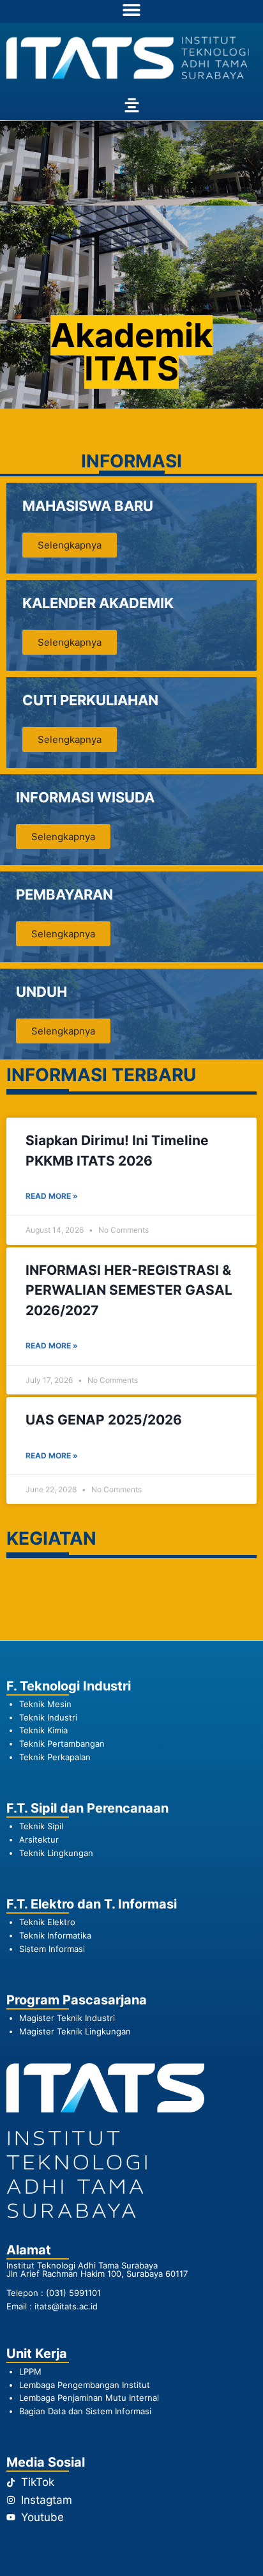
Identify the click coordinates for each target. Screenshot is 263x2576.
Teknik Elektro (47, 1922)
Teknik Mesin (45, 1704)
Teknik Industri (48, 1717)
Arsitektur (39, 1839)
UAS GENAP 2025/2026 (104, 1420)
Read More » (52, 1196)
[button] (131, 106)
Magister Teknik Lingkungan (75, 2031)
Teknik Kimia (43, 1730)
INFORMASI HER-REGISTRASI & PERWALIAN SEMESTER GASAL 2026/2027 (129, 1290)
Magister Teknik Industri (67, 2018)
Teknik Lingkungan (56, 1853)
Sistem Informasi (52, 1949)
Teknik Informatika (55, 1935)
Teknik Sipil (41, 1826)
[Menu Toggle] (131, 10)
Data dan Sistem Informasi (100, 2411)
